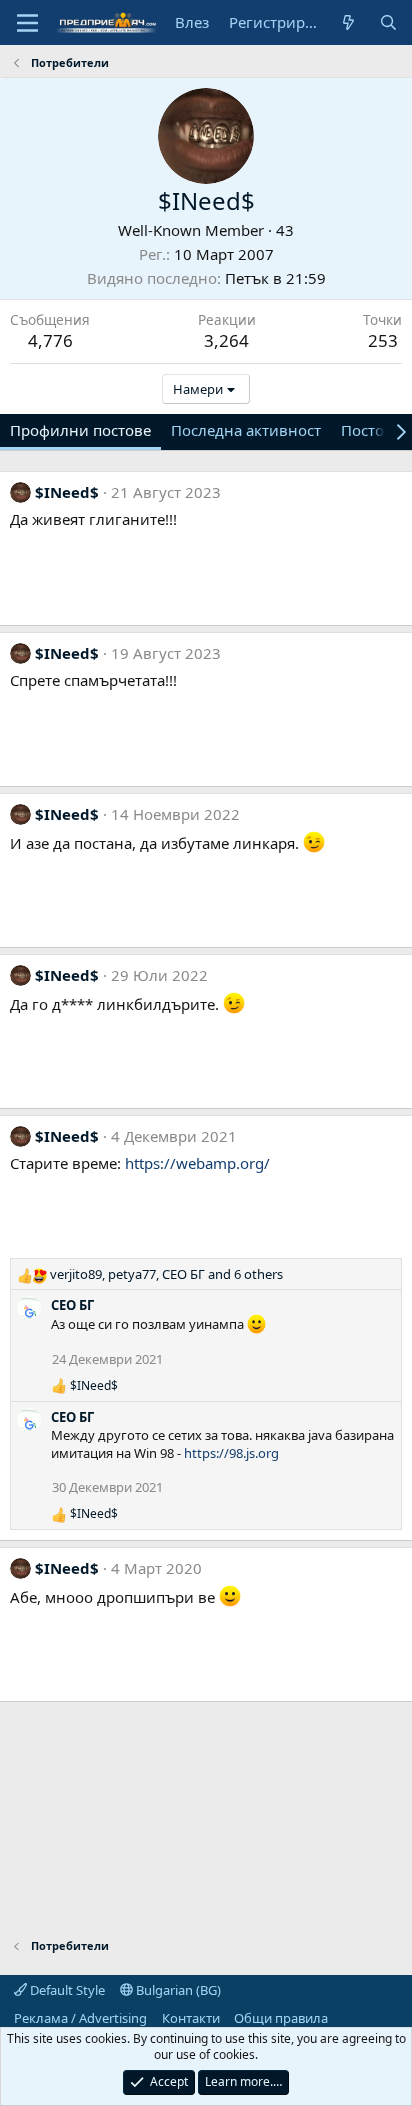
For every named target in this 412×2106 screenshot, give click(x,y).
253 (383, 340)
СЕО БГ (72, 1305)
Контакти (191, 2018)
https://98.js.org (231, 1453)
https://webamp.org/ (197, 1163)
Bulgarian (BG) (177, 1990)
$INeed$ (67, 492)
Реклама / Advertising (80, 2018)
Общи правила (281, 2018)
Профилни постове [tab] (80, 430)
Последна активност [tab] (246, 430)
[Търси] (388, 22)
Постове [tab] (371, 430)
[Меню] (27, 23)
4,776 (50, 340)
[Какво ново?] (348, 22)
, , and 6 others (166, 1274)
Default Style (66, 1990)
